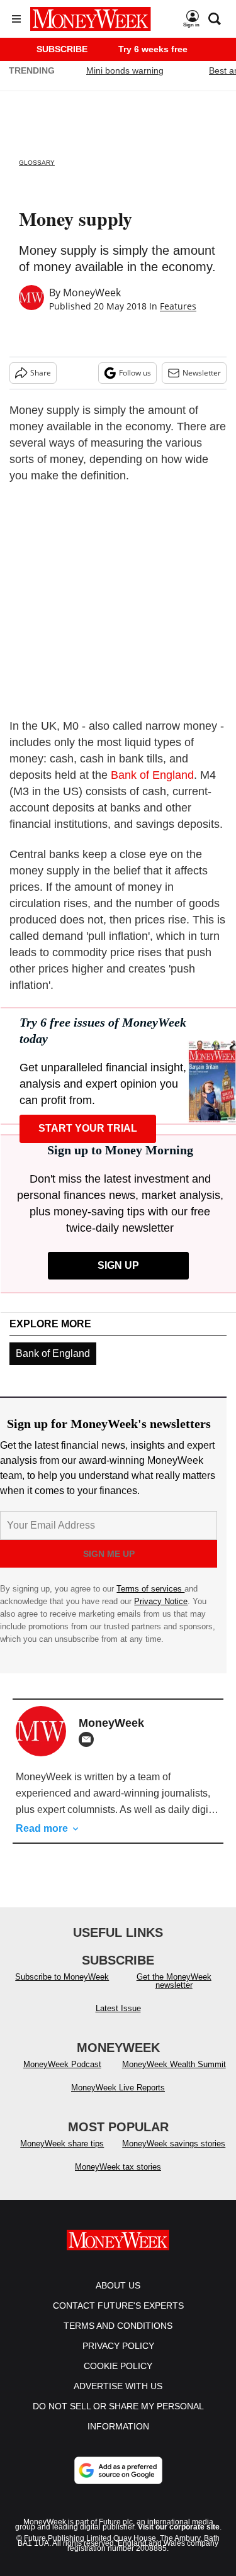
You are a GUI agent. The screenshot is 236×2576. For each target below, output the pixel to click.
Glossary (37, 163)
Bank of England (152, 775)
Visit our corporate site (179, 2527)
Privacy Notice (161, 1601)
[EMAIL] (89, 1739)
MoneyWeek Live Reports (118, 2088)
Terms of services (150, 1589)
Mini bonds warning (125, 70)
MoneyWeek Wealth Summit (174, 2064)
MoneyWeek (92, 293)
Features (178, 306)
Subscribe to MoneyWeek (62, 1977)
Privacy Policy (118, 2346)
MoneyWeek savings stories (174, 2144)
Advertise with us (118, 2386)
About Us (118, 2285)
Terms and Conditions (118, 2326)
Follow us (135, 373)
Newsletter (202, 373)
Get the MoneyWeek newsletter (174, 1981)
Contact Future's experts (118, 2306)
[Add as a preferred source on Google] (118, 2470)
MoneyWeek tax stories (118, 2167)
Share (41, 373)
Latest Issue (118, 2008)
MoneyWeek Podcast (62, 2064)
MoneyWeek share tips (62, 2144)
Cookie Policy (118, 2366)
